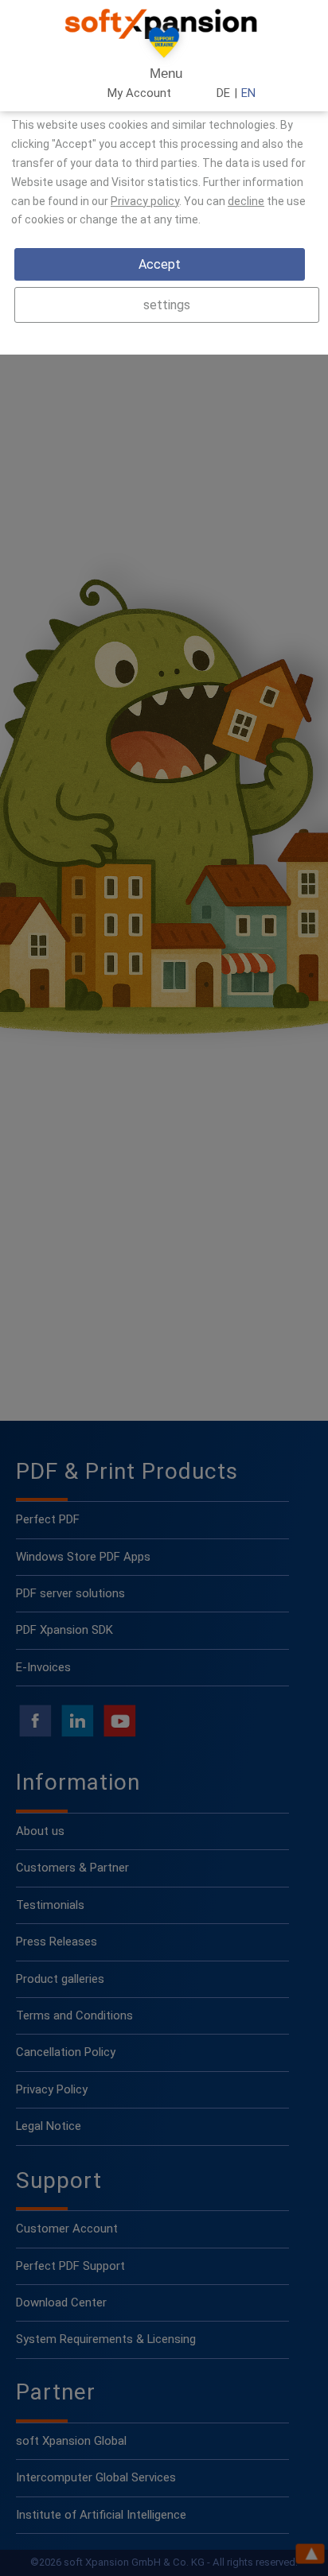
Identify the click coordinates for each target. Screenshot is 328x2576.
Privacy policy (145, 201)
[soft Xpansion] (164, 24)
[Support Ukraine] (164, 46)
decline (246, 201)
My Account (139, 93)
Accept (160, 264)
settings (167, 305)
